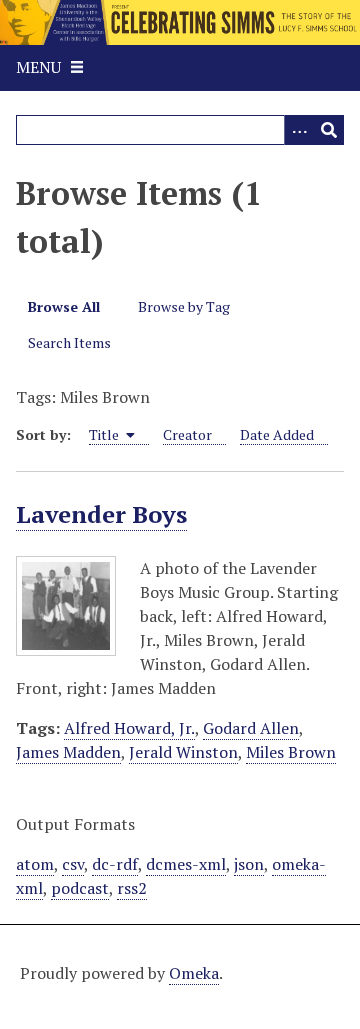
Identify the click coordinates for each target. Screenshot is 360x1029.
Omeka (194, 973)
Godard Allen (251, 728)
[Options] (299, 130)
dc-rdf (115, 864)
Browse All (64, 306)
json (249, 864)
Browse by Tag (184, 306)
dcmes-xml (186, 864)
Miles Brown (291, 752)
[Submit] (329, 130)
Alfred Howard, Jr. (129, 728)
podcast (80, 888)
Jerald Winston (183, 752)
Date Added (277, 434)
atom (35, 864)
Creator (187, 434)
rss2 (132, 888)
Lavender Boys (101, 514)
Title (105, 434)
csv (73, 864)
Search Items (69, 342)
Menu (38, 67)
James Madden (68, 752)
